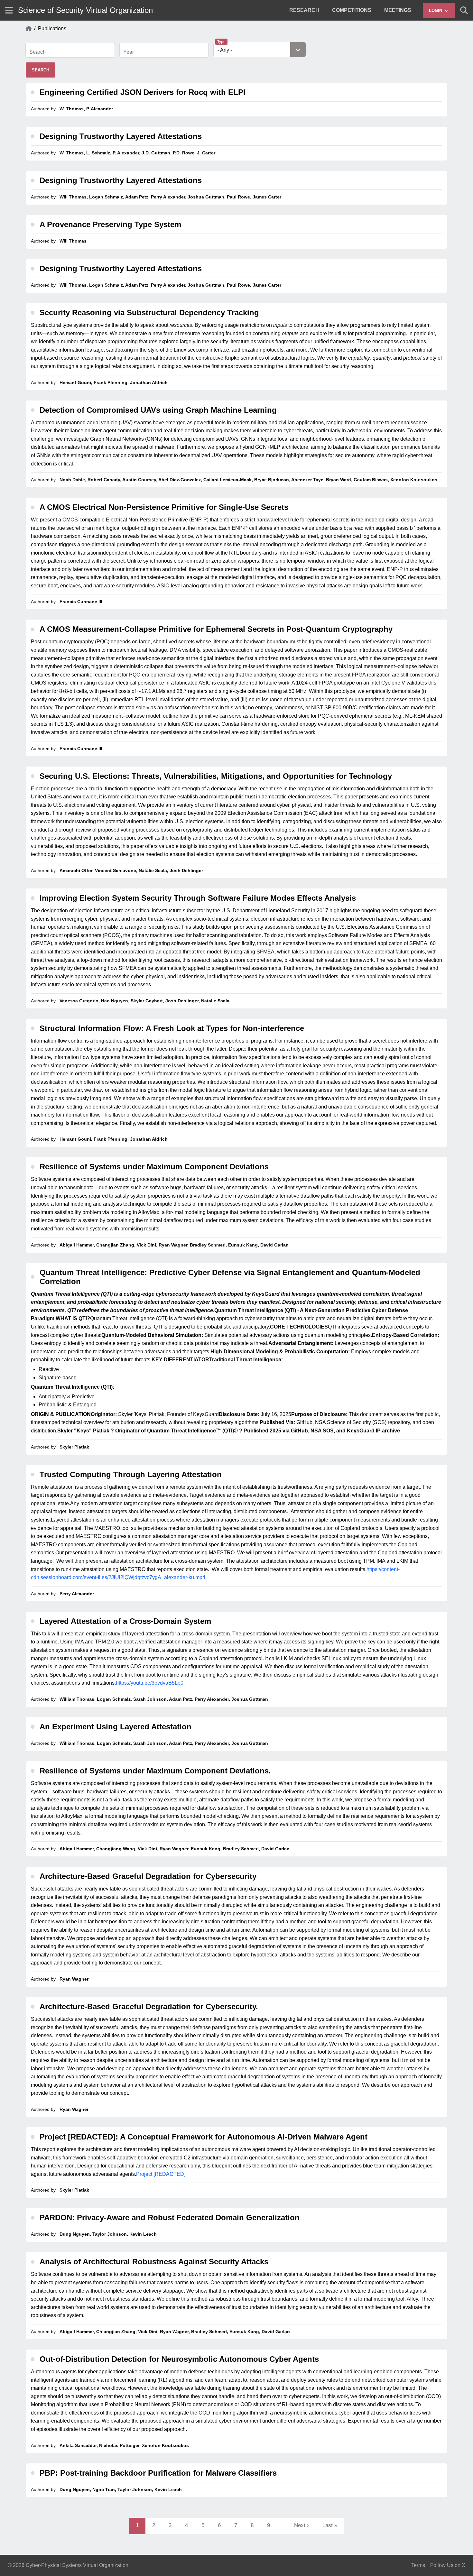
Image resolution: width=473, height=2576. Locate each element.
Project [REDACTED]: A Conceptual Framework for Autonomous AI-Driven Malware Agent (204, 2137)
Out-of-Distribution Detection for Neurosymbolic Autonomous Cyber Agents (179, 2359)
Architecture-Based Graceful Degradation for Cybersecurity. (149, 2006)
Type (221, 42)
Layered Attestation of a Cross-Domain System (125, 1621)
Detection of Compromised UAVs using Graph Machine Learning (158, 410)
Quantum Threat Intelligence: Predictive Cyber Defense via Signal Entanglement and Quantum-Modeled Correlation (230, 1277)
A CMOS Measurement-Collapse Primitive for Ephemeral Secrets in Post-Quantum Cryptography (216, 629)
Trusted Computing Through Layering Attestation (131, 1474)
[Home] (29, 29)
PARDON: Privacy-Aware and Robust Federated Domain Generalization (170, 2217)
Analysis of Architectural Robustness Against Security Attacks (154, 2262)
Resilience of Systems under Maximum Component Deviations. (155, 1771)
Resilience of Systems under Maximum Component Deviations (154, 1167)
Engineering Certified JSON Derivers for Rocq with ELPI (143, 92)
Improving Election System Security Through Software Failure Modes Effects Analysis (198, 898)
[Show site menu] (9, 10)
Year (129, 52)
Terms (418, 2565)
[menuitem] (304, 10)
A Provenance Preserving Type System (110, 224)
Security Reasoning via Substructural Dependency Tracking (149, 313)
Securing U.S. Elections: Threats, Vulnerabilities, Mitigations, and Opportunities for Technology (216, 776)
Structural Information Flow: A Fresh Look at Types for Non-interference (172, 1028)
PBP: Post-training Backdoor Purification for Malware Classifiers (158, 2473)
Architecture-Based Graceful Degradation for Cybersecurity (148, 1876)
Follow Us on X (448, 2565)
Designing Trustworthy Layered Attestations (121, 136)
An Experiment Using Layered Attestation (116, 1727)
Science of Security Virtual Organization (85, 10)
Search (37, 52)
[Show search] (464, 10)
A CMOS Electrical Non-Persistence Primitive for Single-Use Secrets (164, 507)
